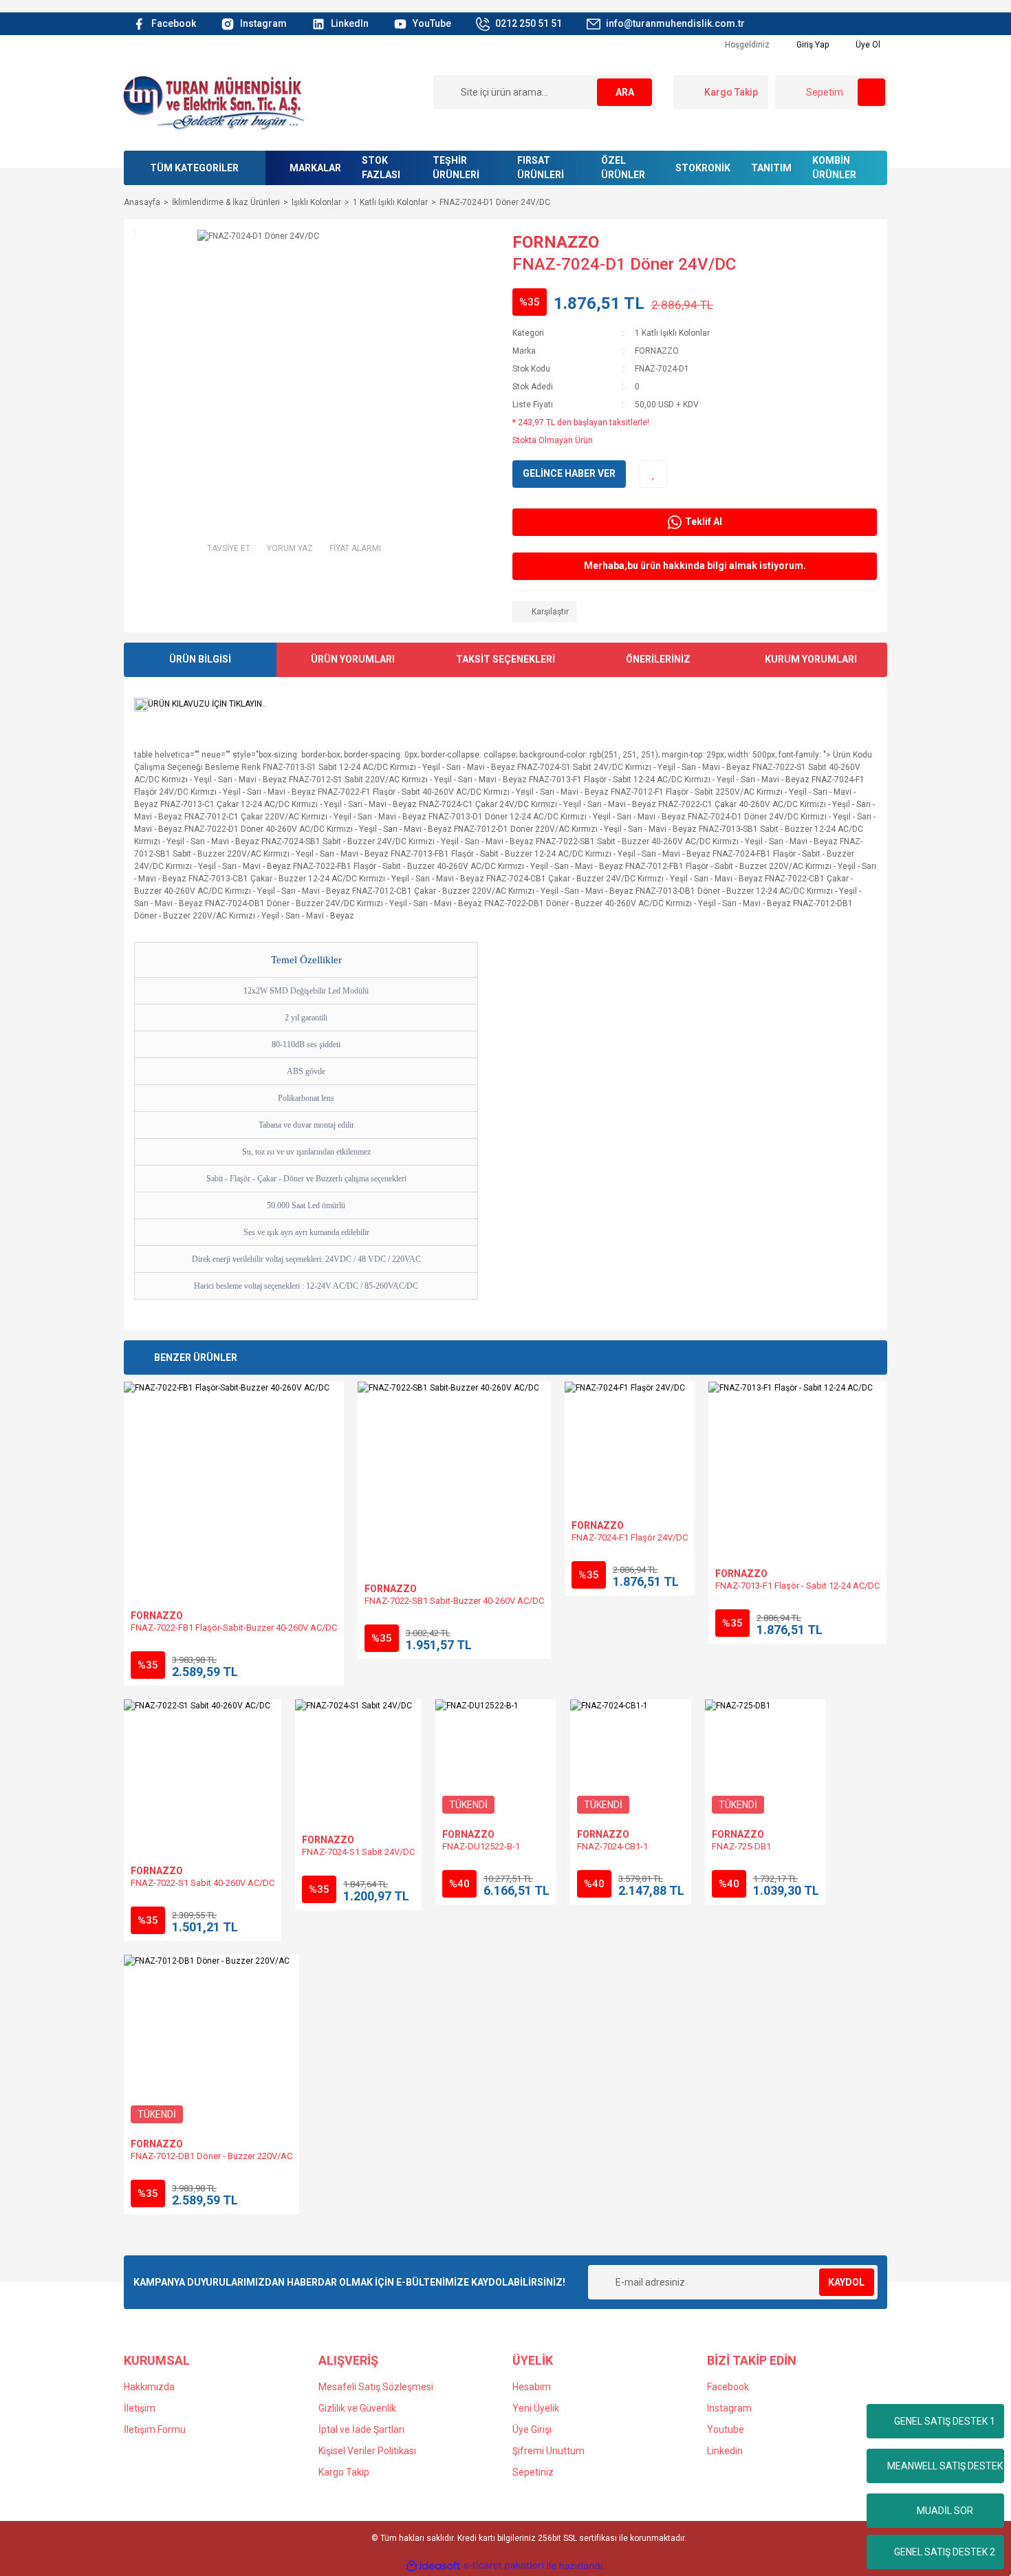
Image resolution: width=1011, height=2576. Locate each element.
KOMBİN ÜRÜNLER (834, 168)
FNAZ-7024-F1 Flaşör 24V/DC (630, 1537)
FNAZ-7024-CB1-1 (612, 1846)
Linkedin (725, 2451)
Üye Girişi (532, 2429)
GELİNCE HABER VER (569, 473)
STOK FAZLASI (381, 168)
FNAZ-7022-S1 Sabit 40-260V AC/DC (203, 1883)
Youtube (726, 2429)
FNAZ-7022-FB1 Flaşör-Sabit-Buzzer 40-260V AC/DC (234, 1628)
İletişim (140, 2408)
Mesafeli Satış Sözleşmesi (376, 2387)
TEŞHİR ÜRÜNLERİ (456, 168)
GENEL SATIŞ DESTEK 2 (945, 2552)
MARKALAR (315, 168)
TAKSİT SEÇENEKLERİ (505, 659)
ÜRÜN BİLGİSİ (200, 659)
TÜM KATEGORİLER (194, 168)
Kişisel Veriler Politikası (367, 2451)
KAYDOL (846, 2282)
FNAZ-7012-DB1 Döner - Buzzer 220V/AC (211, 2156)
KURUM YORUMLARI (811, 659)
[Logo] (213, 102)
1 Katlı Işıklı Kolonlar (672, 333)
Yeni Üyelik (536, 2408)
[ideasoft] (433, 2566)
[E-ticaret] (504, 2566)
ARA (625, 92)
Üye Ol (867, 45)
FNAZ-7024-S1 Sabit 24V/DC (358, 1852)
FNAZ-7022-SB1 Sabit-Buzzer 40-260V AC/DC (454, 1601)
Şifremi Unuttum (548, 2451)
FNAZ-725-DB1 (741, 1846)
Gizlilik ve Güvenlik (357, 2408)
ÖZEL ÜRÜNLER (623, 168)
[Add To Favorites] (653, 474)
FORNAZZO (556, 242)
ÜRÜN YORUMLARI (353, 659)
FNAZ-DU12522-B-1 (481, 1846)
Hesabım (532, 2387)
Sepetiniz (533, 2472)
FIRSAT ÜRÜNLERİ (541, 168)
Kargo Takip (344, 2472)
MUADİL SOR (945, 2511)
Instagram (729, 2408)
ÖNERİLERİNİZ (658, 659)
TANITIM (771, 168)
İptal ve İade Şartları (361, 2429)
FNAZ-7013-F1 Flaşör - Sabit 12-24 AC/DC (797, 1586)
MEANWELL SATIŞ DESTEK (945, 2466)
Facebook (728, 2387)
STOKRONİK (703, 168)
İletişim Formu (155, 2429)
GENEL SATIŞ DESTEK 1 (945, 2421)
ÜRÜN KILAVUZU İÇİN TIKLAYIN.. (207, 704)
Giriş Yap (812, 45)
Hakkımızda (149, 2387)
